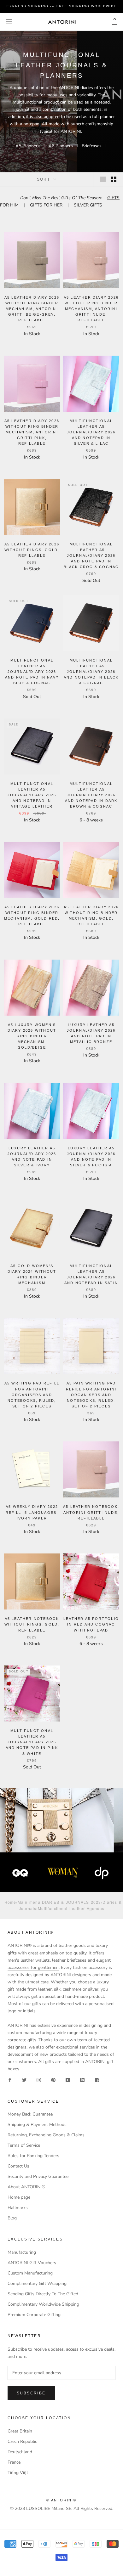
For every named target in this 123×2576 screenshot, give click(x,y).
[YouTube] (68, 2080)
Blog (12, 2218)
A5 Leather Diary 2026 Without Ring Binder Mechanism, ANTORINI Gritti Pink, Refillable (32, 432)
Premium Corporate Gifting (34, 2315)
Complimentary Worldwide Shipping (43, 2304)
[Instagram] (39, 2080)
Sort (44, 179)
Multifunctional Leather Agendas (71, 1908)
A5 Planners (28, 146)
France (14, 2462)
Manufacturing (22, 2252)
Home (10, 1902)
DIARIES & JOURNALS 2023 (71, 1902)
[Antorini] (62, 22)
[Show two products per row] (114, 179)
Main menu (29, 1902)
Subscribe (31, 2393)
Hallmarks (18, 2208)
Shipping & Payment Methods (37, 2125)
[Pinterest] (53, 2080)
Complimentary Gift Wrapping (37, 2283)
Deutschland (20, 2452)
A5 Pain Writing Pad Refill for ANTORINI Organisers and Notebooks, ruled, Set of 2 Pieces (91, 1395)
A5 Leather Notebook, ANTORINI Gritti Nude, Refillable (91, 1512)
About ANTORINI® (26, 2187)
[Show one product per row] (103, 179)
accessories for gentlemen (33, 1967)
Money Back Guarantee (30, 2114)
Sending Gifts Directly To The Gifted (43, 2294)
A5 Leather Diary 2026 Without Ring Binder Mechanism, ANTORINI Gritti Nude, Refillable (91, 309)
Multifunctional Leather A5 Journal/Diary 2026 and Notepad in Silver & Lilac (91, 432)
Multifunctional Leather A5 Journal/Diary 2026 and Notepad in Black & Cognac (91, 672)
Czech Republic (22, 2441)
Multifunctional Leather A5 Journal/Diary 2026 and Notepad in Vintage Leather (32, 795)
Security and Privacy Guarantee (38, 2176)
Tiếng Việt (18, 2473)
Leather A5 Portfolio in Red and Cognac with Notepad (91, 1624)
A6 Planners (61, 146)
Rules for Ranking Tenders (33, 2156)
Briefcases (92, 146)
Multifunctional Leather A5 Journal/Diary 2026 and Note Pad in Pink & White (32, 1742)
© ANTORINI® (61, 2500)
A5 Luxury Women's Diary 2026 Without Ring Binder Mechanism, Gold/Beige (32, 1036)
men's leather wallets (29, 1960)
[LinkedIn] (82, 2080)
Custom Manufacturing (30, 2273)
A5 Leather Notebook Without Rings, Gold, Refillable (32, 1624)
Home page (19, 2197)
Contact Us (18, 2166)
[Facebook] (10, 2080)
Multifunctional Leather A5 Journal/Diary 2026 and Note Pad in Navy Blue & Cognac (32, 672)
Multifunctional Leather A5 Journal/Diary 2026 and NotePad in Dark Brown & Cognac (91, 795)
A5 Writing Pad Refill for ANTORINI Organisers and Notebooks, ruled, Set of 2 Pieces (32, 1395)
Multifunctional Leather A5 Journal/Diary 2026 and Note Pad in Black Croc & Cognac (91, 556)
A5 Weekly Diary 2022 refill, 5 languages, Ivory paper (32, 1512)
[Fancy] (97, 2080)
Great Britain (20, 2431)
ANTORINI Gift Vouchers (32, 2263)
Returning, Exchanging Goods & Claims (46, 2135)
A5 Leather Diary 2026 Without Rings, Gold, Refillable (32, 550)
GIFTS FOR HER (46, 205)
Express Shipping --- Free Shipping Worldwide (62, 6)
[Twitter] (24, 2080)
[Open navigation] (9, 22)
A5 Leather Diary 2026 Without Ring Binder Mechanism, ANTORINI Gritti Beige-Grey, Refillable (32, 309)
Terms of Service (24, 2145)
